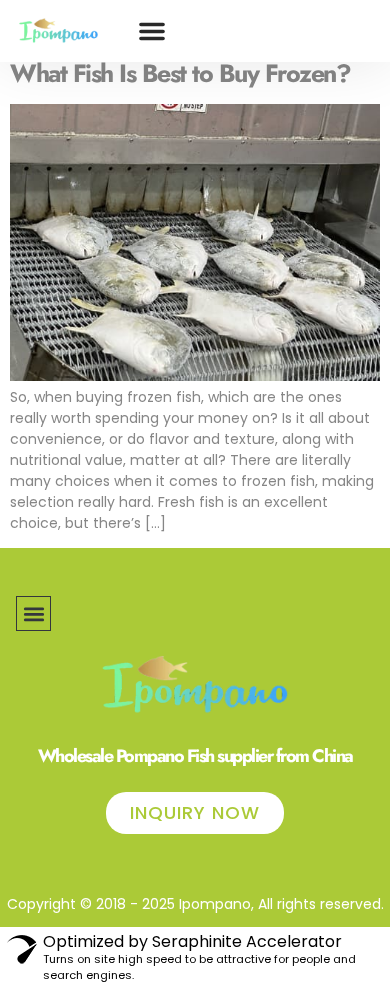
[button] (152, 31)
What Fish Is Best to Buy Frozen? (180, 73)
